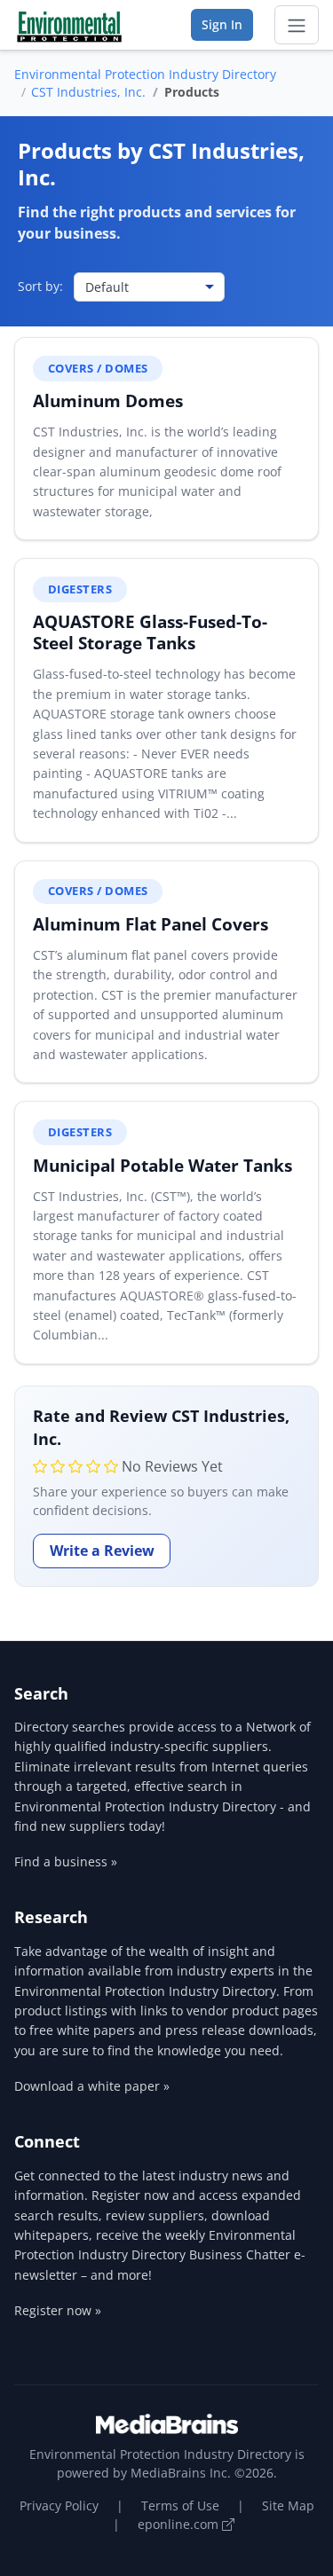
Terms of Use (180, 2505)
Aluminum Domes (108, 401)
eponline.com (180, 2524)
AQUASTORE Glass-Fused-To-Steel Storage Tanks (150, 632)
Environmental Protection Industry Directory (145, 74)
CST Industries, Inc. (88, 92)
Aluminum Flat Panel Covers (151, 924)
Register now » (58, 2310)
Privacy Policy (59, 2505)
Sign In (222, 24)
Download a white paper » (92, 2086)
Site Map (288, 2505)
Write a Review (102, 1551)
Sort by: (40, 286)
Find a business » (66, 1861)
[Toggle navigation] (297, 25)
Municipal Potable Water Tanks (163, 1165)
